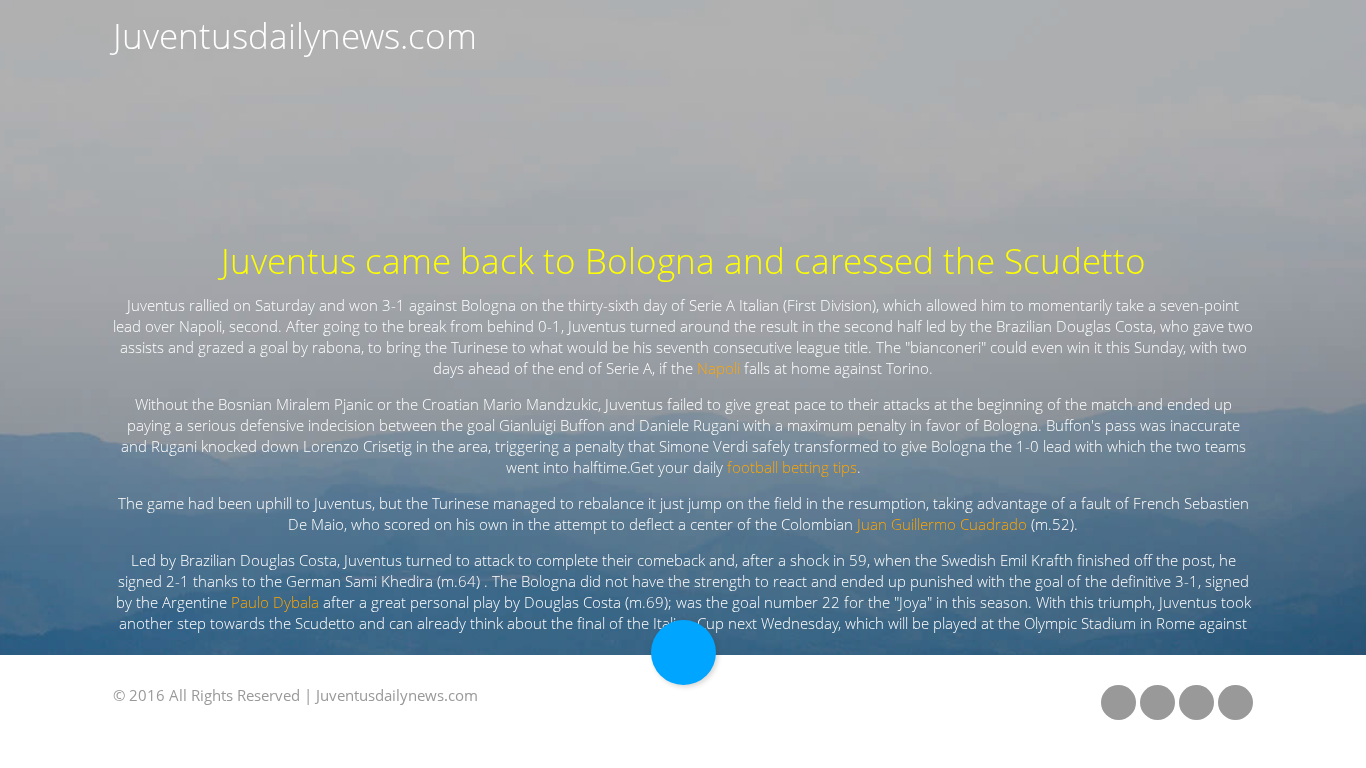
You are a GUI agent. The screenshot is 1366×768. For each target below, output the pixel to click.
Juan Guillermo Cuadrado (942, 524)
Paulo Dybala (275, 602)
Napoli (718, 368)
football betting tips (792, 467)
